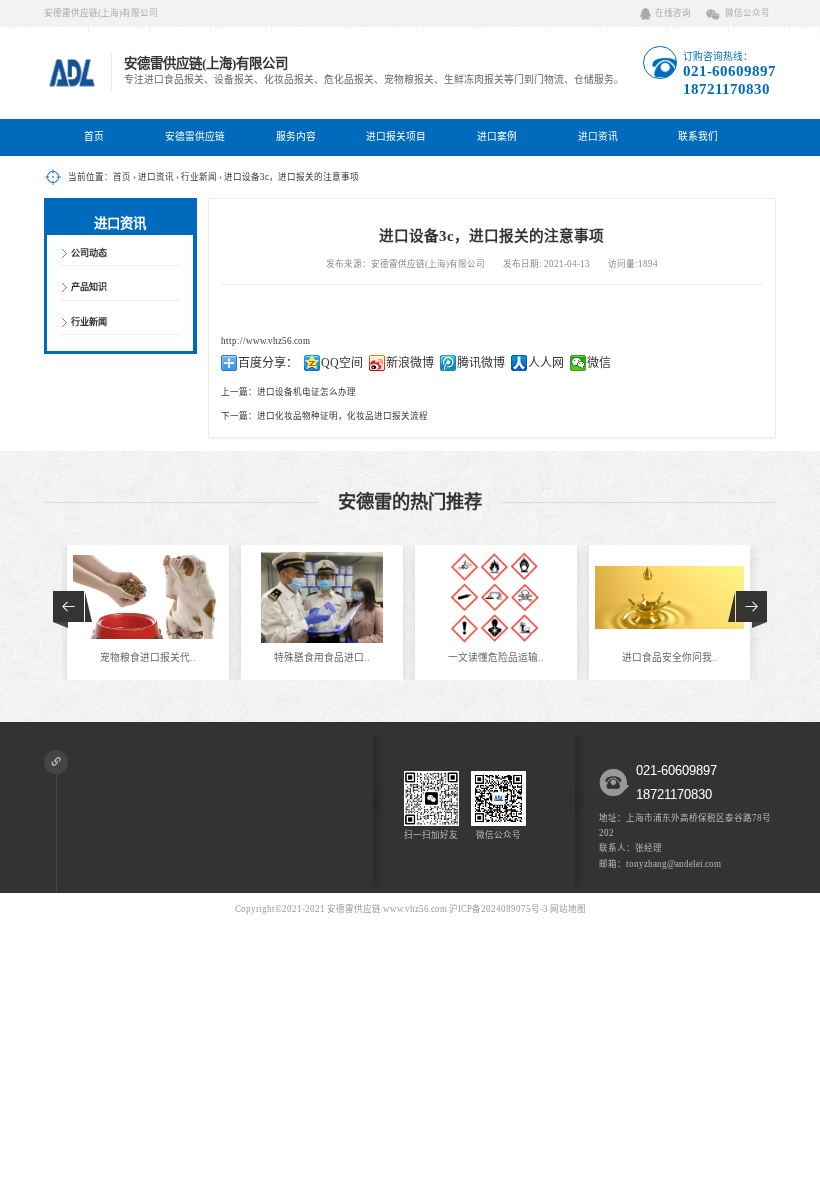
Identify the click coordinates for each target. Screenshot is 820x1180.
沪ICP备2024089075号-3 (498, 909)
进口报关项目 (396, 136)
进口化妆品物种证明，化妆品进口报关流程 (342, 416)
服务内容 (296, 136)
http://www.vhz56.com (265, 341)
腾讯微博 (481, 363)
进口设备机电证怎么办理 (306, 392)
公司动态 (89, 253)
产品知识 (89, 287)
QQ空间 (342, 363)
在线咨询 (673, 13)
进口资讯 (598, 136)
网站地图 (568, 909)
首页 (94, 136)
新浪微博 (410, 363)
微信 (599, 363)
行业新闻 (199, 177)
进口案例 (497, 136)
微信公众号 (747, 13)
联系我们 (698, 136)
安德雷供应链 (195, 136)
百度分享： (268, 363)
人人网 (546, 363)
